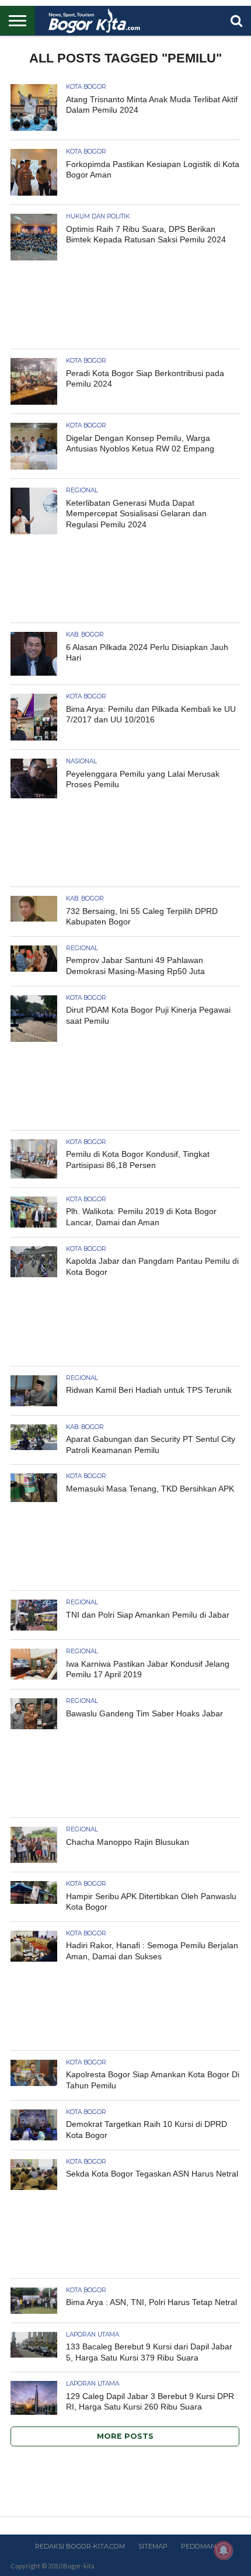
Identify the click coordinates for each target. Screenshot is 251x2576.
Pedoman (198, 2546)
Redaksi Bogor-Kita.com (80, 2546)
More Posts (125, 2436)
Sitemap (153, 2546)
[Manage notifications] (224, 2550)
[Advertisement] (125, 307)
